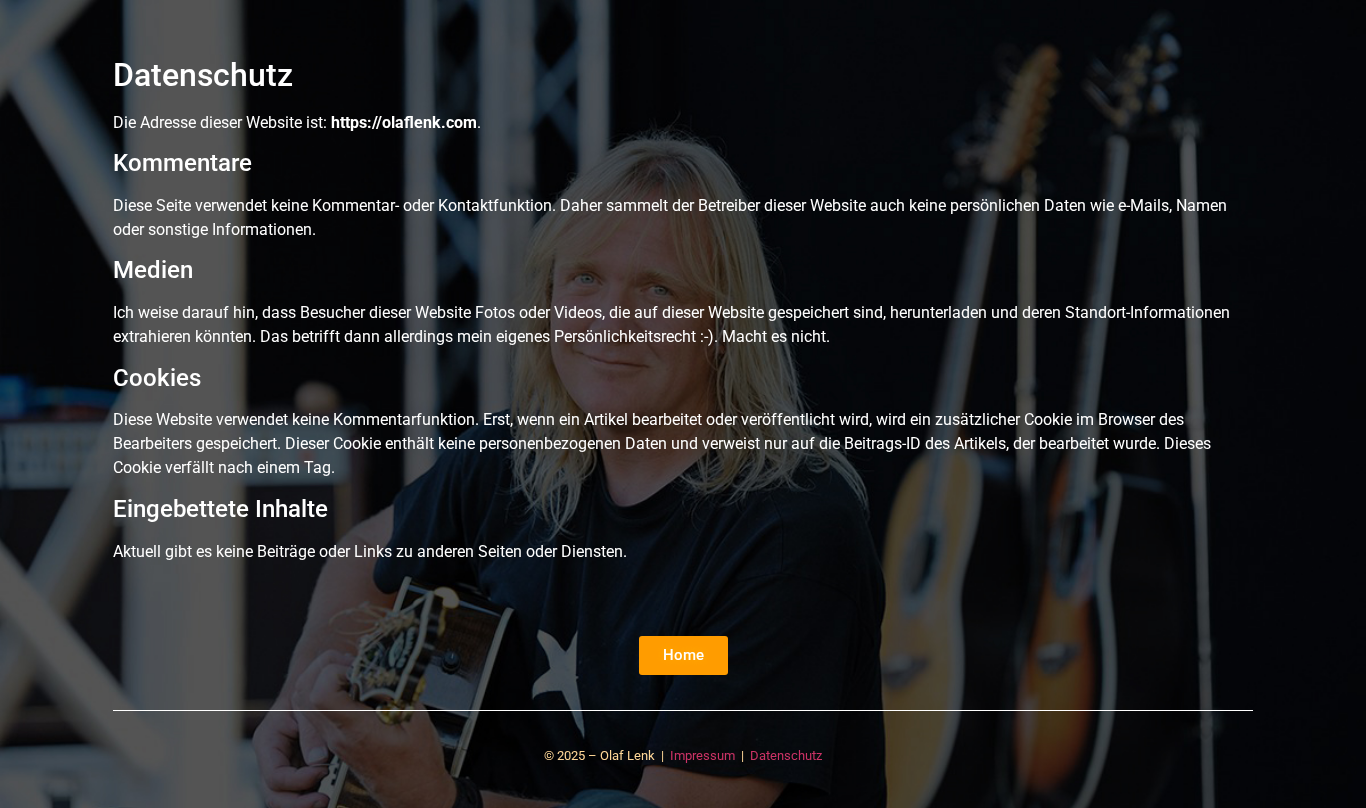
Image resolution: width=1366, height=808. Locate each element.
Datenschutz (786, 755)
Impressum (702, 755)
